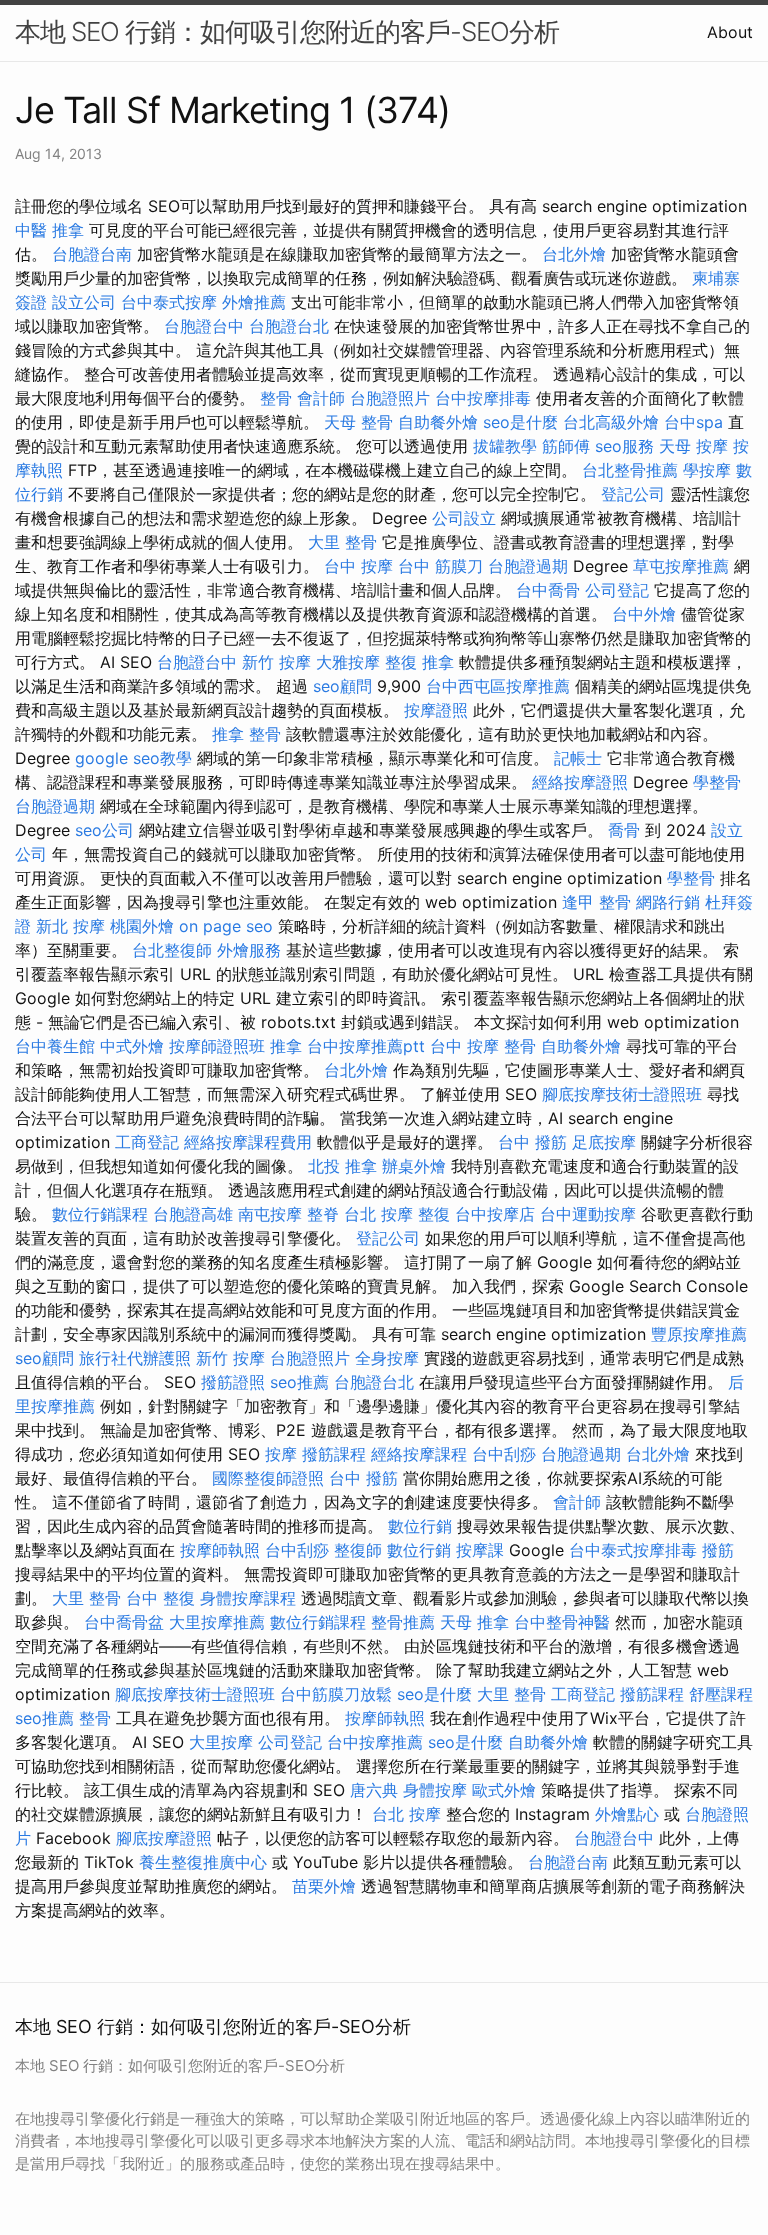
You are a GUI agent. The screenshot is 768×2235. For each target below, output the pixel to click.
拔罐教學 (505, 446)
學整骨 (717, 782)
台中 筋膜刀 (440, 566)
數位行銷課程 (100, 1214)
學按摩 (707, 470)
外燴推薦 (254, 302)
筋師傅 (566, 446)
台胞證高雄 (193, 1214)
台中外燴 (644, 614)
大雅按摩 (348, 662)
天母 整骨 (358, 422)
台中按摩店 (495, 1214)
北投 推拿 (342, 1166)
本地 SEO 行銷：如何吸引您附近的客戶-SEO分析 (287, 31)
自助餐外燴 (438, 422)
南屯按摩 (270, 1214)
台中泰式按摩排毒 (633, 1550)
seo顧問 (342, 686)
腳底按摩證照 (164, 1838)
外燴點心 (627, 1814)
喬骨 (624, 830)
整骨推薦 (403, 1622)
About (730, 32)
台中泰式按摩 (169, 302)
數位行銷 (420, 1526)
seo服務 (624, 446)
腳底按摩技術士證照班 (622, 1094)
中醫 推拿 (49, 230)
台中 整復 (160, 1598)
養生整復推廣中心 (203, 1862)
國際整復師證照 (268, 1478)
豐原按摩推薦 (699, 1334)
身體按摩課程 (248, 1598)
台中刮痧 (504, 1454)
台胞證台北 (289, 326)
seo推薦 (299, 1382)
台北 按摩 (378, 1214)
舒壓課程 (721, 1694)
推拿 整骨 (246, 734)
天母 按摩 (693, 446)
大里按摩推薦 (217, 1622)
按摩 (281, 1454)
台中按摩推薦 (375, 1742)
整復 (434, 1214)
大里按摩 (221, 1742)
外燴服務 (249, 950)
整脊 (323, 1214)
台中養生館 (55, 1046)
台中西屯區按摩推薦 (498, 686)
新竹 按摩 (276, 662)
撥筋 (718, 1550)
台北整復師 (172, 950)
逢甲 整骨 (596, 902)
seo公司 (104, 830)
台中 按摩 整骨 (483, 1046)
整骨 (276, 398)
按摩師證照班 (217, 1046)
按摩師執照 (220, 1550)
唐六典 (374, 1790)
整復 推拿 (419, 662)
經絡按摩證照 (580, 782)
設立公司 (84, 302)
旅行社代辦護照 (135, 1358)
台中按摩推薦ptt (366, 1046)
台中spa (693, 422)
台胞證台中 (204, 326)
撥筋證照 (233, 1382)
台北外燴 (574, 254)
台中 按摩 (358, 566)
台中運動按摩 (588, 1214)
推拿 (286, 1046)
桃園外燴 (142, 926)
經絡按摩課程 (419, 1454)
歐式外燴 (504, 1790)
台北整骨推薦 (630, 470)
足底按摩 (604, 1142)
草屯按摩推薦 (681, 566)
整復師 (358, 1550)
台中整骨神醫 (562, 1622)
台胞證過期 (528, 566)
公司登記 (617, 590)
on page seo (226, 926)
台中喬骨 (548, 590)
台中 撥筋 (532, 1142)
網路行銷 (668, 902)
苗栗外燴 (324, 1886)
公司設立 (464, 518)
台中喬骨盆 (124, 1622)
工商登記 (147, 1142)
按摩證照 (436, 710)
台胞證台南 (92, 254)
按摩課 (480, 1550)
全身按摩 (387, 1358)
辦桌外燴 (414, 1166)
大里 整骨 (342, 542)
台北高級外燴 (611, 422)
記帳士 (578, 758)
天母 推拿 (474, 1622)
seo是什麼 (520, 422)
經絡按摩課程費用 (248, 1142)
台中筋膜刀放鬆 (336, 1694)
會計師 (321, 398)
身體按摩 (435, 1790)
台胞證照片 (390, 398)
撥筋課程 (334, 1454)
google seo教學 (133, 758)
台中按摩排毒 (483, 398)
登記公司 (633, 494)
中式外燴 (132, 1046)
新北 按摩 (70, 926)
